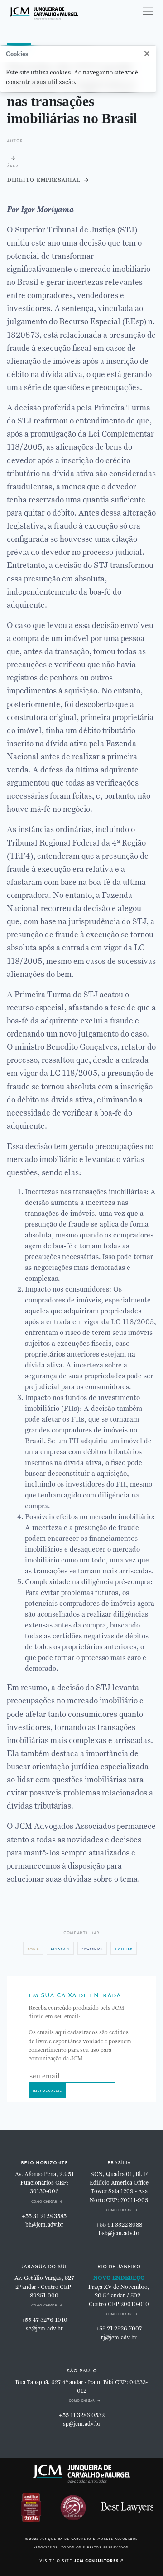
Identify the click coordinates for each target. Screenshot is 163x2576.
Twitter (124, 1948)
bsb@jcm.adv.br (119, 2233)
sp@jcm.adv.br (82, 2424)
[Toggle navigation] (148, 11)
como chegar (44, 2201)
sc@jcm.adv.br (44, 2329)
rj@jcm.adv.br (119, 2338)
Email (33, 1948)
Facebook (92, 1948)
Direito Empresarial (43, 179)
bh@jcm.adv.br (44, 2225)
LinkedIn (60, 1948)
